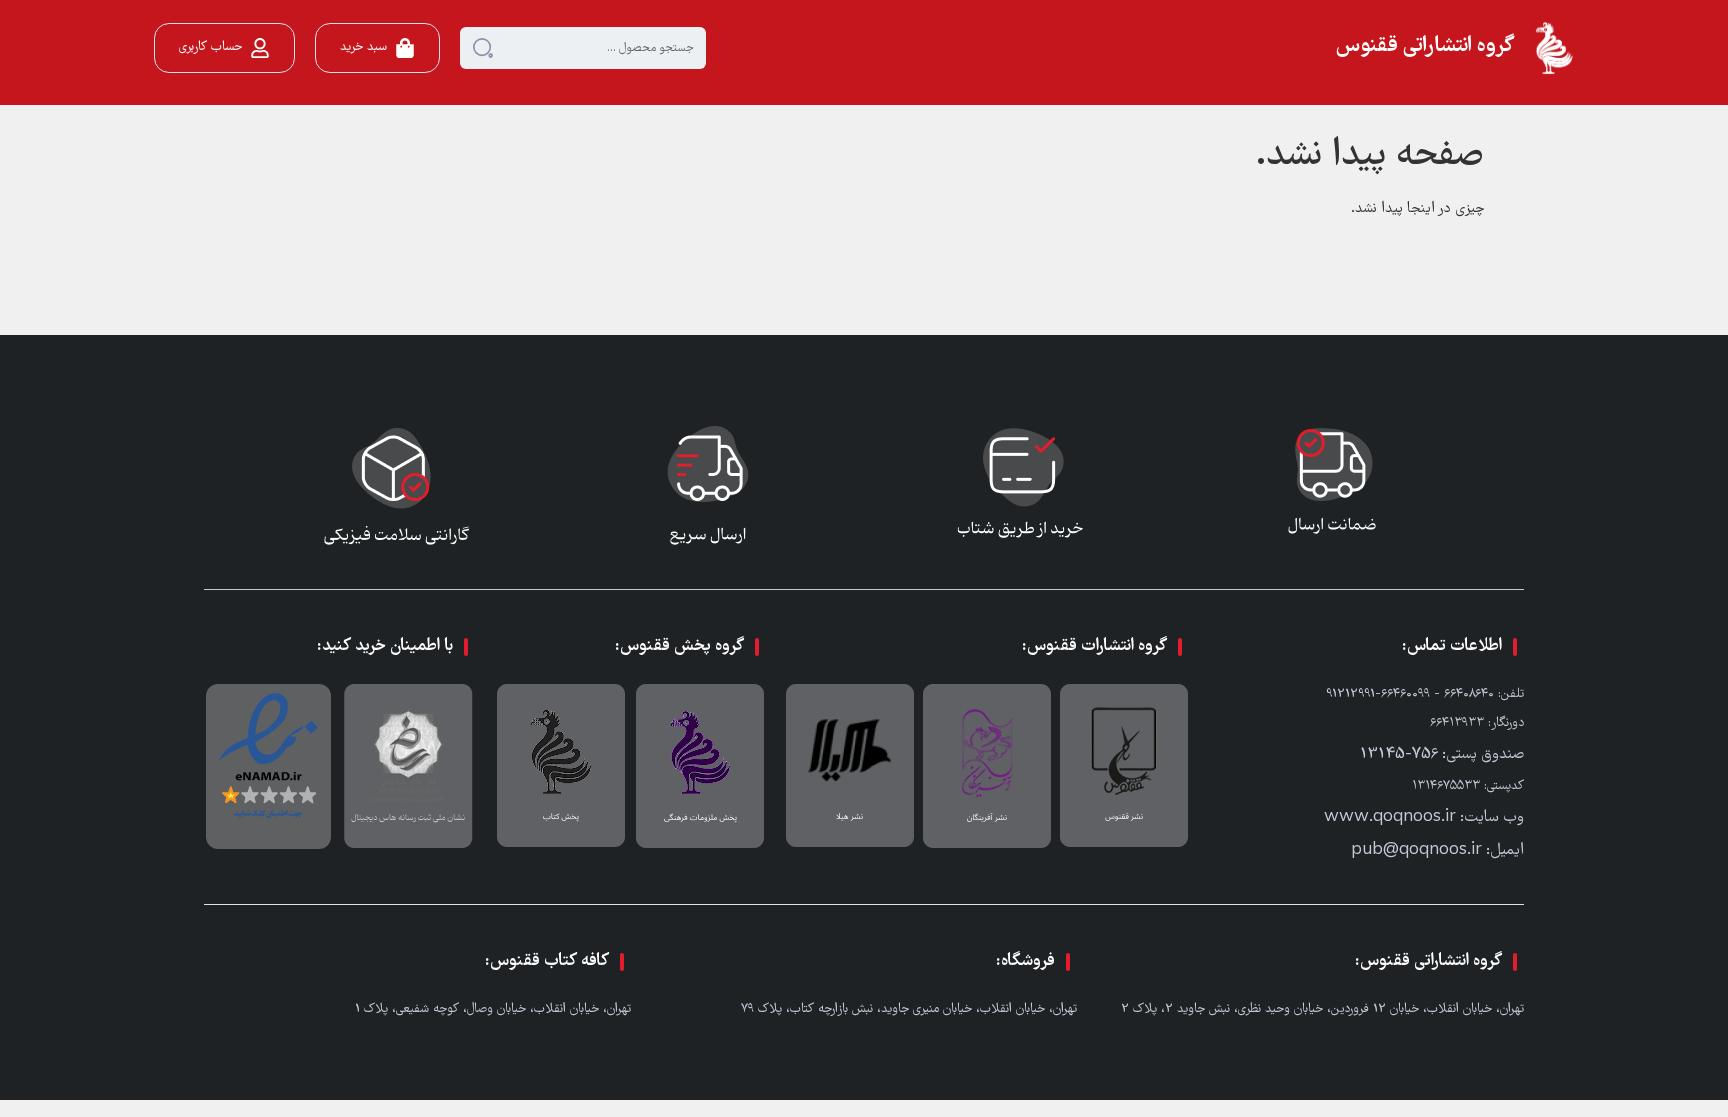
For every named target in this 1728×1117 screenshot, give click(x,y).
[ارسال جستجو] (483, 48)
